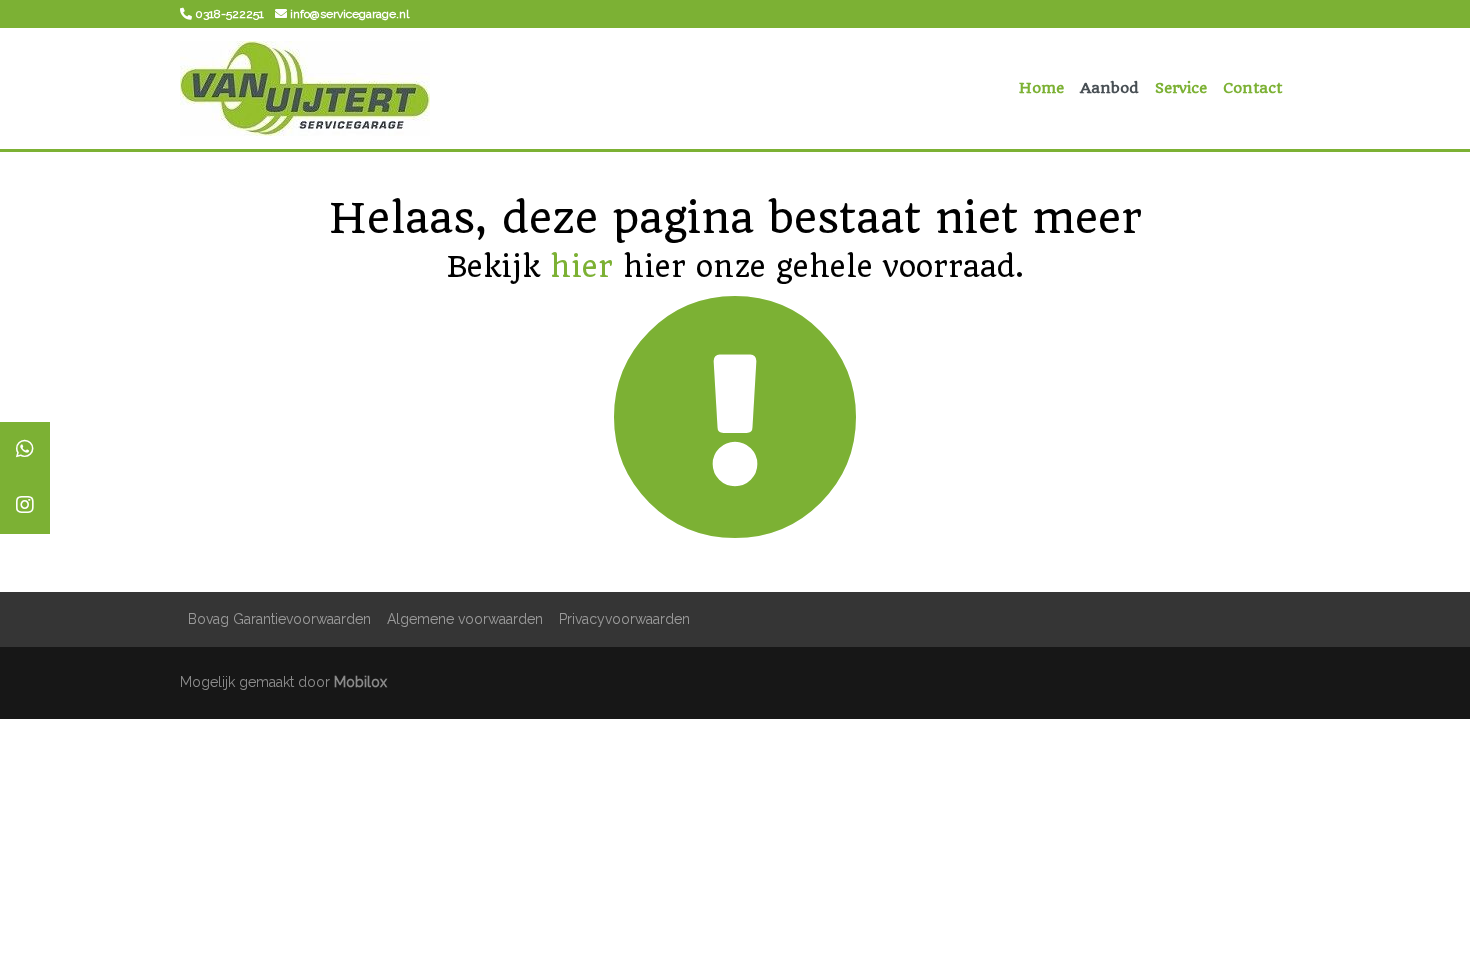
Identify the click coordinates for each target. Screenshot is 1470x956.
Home (1041, 88)
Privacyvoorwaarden (624, 619)
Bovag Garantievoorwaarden (279, 619)
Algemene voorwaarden (465, 619)
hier (581, 266)
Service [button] (1181, 88)
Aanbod (1109, 88)
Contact (1252, 88)
